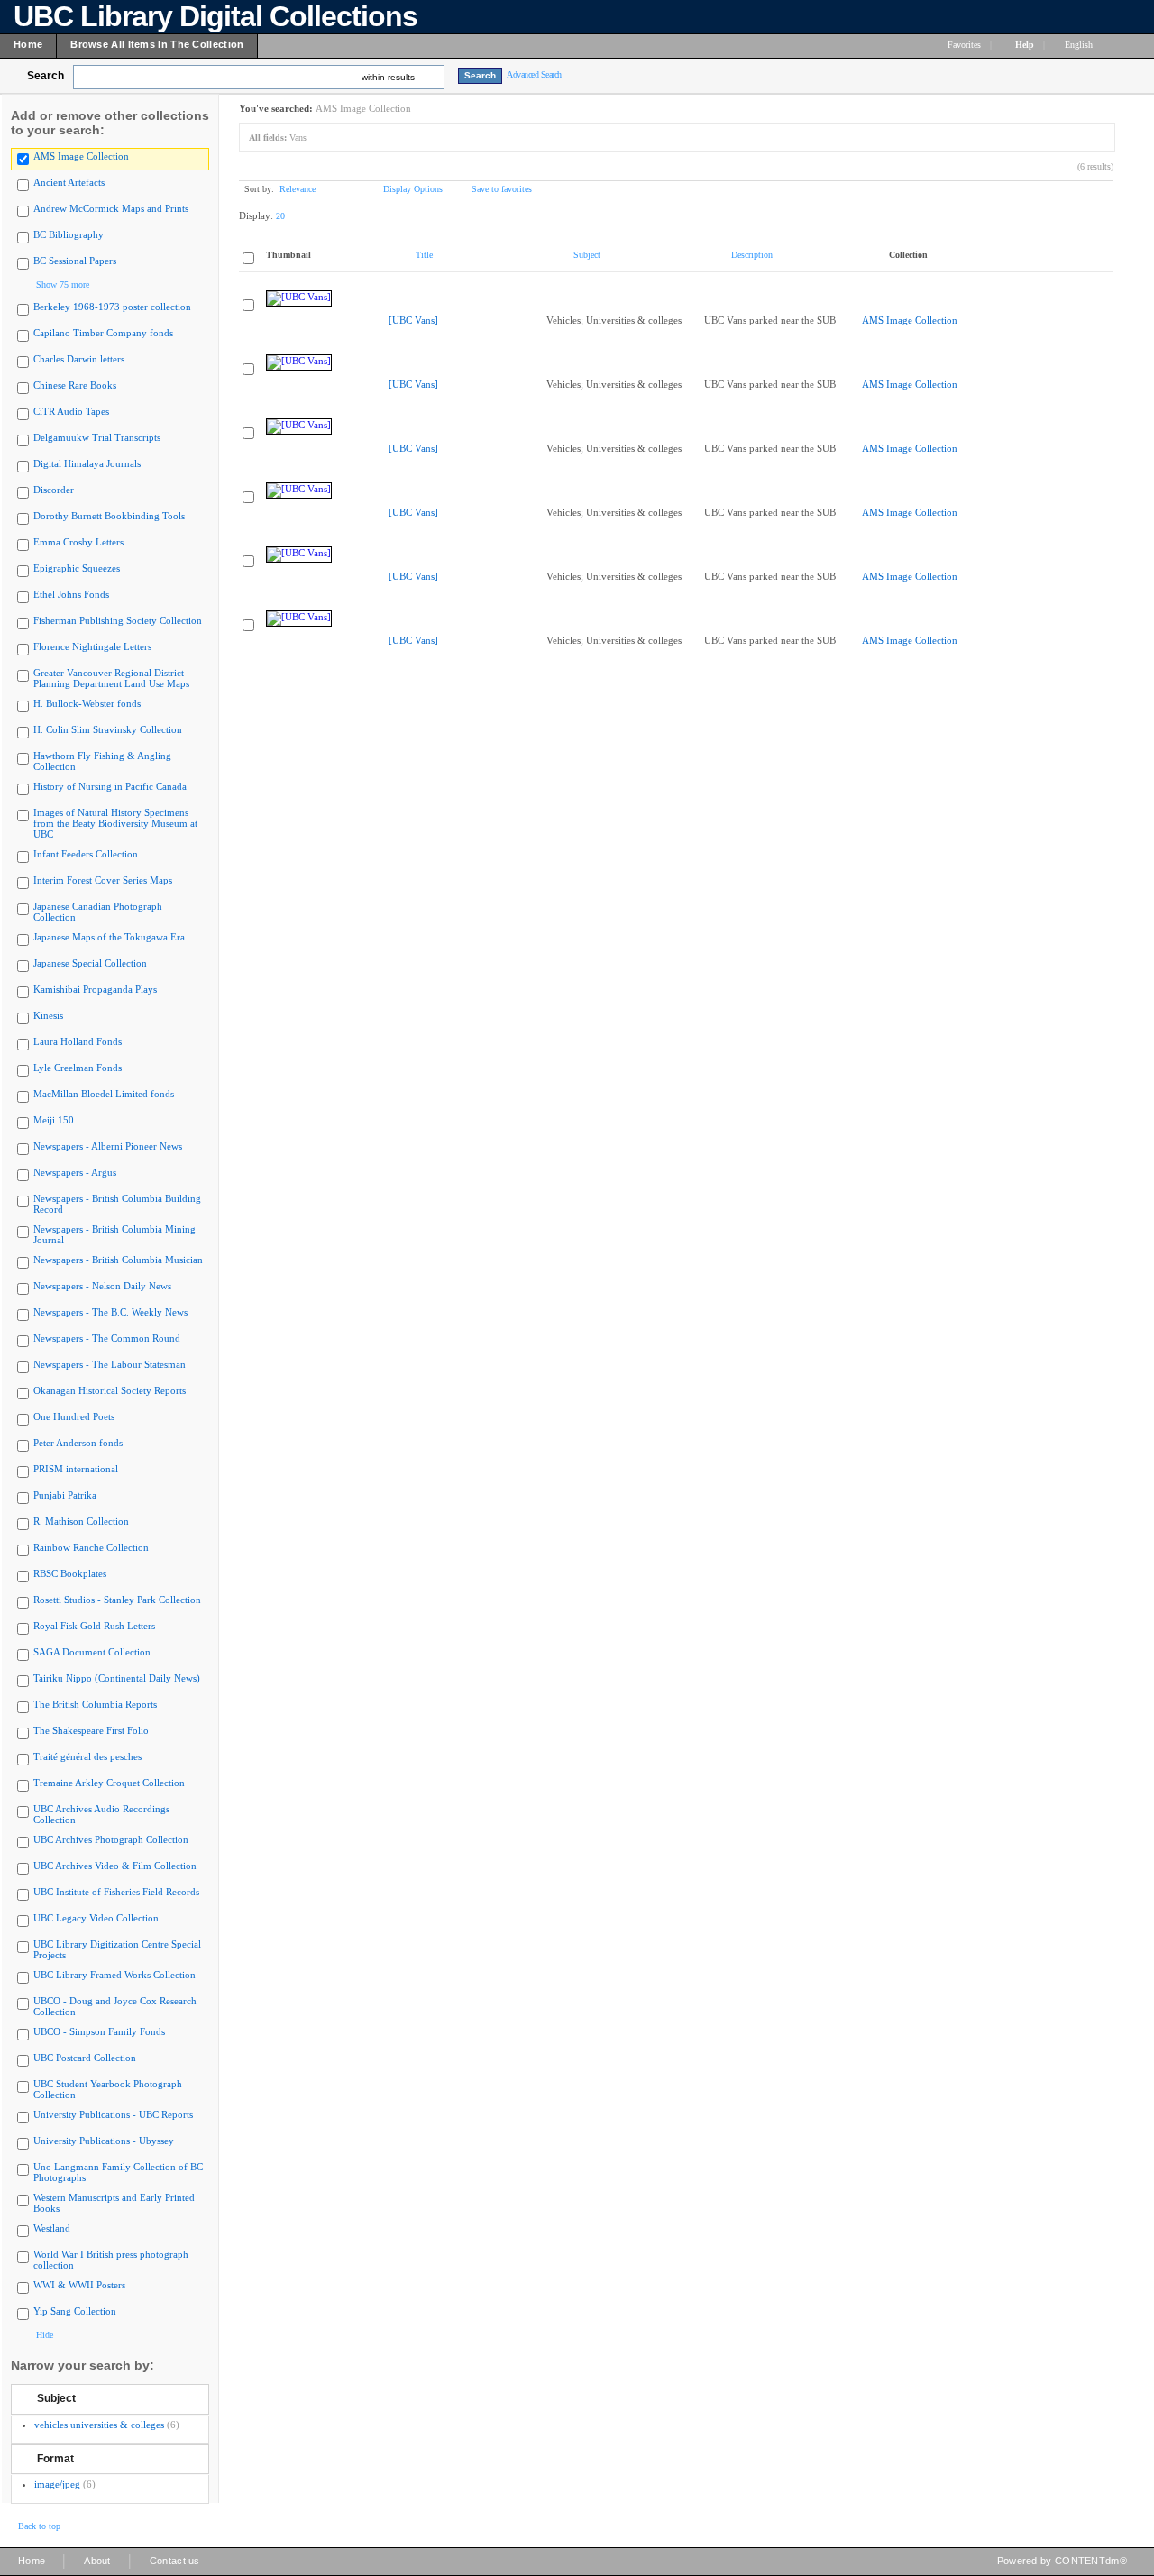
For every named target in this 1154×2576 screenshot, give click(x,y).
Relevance (298, 189)
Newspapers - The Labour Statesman (110, 1364)
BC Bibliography (69, 234)
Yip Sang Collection (75, 2311)
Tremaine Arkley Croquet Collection (109, 1783)
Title (424, 255)
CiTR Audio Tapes (71, 411)
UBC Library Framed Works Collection (114, 1975)
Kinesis (48, 1015)
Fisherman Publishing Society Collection (118, 620)
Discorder (54, 490)
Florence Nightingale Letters (92, 646)
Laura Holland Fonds (78, 1041)
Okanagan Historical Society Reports (110, 1390)
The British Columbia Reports (95, 1704)
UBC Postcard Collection (85, 2058)
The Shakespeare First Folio (91, 1730)
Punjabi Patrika (65, 1495)
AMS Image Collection (81, 156)
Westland (52, 2228)
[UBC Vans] (413, 320)
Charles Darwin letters (79, 359)
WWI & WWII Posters (79, 2285)
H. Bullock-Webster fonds (87, 703)
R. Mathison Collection (81, 1521)
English (1080, 45)
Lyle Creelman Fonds (78, 1068)
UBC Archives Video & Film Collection (115, 1866)
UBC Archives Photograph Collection (111, 1839)
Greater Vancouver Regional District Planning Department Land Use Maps (111, 678)
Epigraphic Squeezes (77, 568)
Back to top (39, 2526)
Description (752, 255)
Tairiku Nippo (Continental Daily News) (117, 1678)
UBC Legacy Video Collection (96, 1918)
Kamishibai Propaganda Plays (95, 989)
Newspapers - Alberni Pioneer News (108, 1146)
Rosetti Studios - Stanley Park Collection (117, 1600)
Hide (45, 2335)
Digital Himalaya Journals (87, 463)
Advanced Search (534, 74)
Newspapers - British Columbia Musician (118, 1260)
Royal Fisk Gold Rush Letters (94, 1626)
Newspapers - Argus (75, 1172)
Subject (56, 2398)
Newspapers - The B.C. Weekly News (110, 1312)
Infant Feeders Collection (86, 854)
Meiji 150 (54, 1120)
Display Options (413, 189)
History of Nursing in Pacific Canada (110, 786)
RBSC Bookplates (70, 1573)
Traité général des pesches (87, 1756)
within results (388, 77)
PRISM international (76, 1469)
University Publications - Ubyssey (104, 2141)
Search (46, 76)
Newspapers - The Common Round (107, 1338)
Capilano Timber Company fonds (103, 333)
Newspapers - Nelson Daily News (102, 1286)
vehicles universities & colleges (99, 2425)
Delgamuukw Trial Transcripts (97, 437)
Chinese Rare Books (75, 385)
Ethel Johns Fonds (71, 594)
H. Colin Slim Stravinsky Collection (108, 729)
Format (55, 2459)
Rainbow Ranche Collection (91, 1547)
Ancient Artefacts (69, 182)
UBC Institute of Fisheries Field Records (116, 1892)
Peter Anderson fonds (78, 1443)
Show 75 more (63, 284)
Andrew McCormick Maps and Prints (111, 208)
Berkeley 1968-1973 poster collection (112, 307)
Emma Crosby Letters (78, 542)
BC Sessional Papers (75, 261)
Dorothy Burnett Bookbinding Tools (109, 516)
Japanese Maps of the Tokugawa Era (109, 937)
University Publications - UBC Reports (113, 2114)
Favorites (964, 45)
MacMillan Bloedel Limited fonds (104, 1094)
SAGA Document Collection (92, 1652)
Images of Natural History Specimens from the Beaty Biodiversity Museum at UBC (115, 823)
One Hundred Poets (74, 1416)
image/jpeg (57, 2484)
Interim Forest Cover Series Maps (103, 880)
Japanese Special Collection (90, 963)
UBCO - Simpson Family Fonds (99, 2031)
